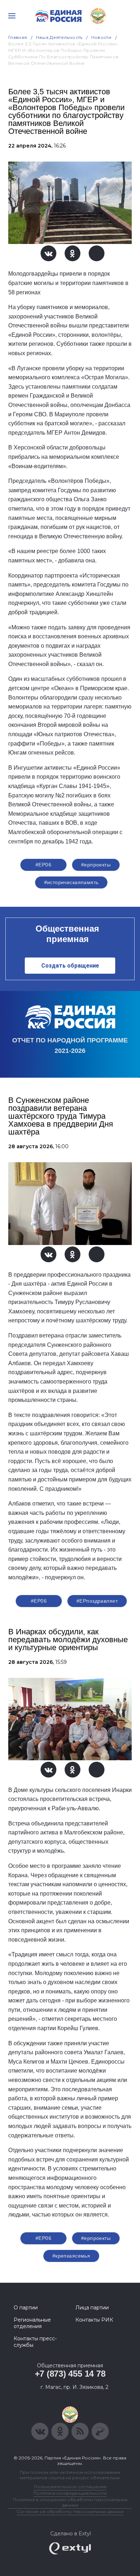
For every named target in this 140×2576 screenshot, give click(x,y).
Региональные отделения (32, 2323)
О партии (26, 2308)
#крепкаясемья (71, 2256)
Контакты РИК (94, 2320)
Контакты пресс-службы (35, 2342)
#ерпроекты (96, 865)
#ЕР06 (43, 865)
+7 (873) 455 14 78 (70, 2374)
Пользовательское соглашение (70, 2487)
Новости (101, 37)
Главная (18, 37)
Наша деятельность (59, 37)
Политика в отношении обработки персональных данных (70, 2502)
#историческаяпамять (71, 882)
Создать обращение (70, 966)
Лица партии (92, 2308)
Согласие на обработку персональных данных (70, 2511)
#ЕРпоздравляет (97, 1601)
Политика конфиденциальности (70, 2493)
